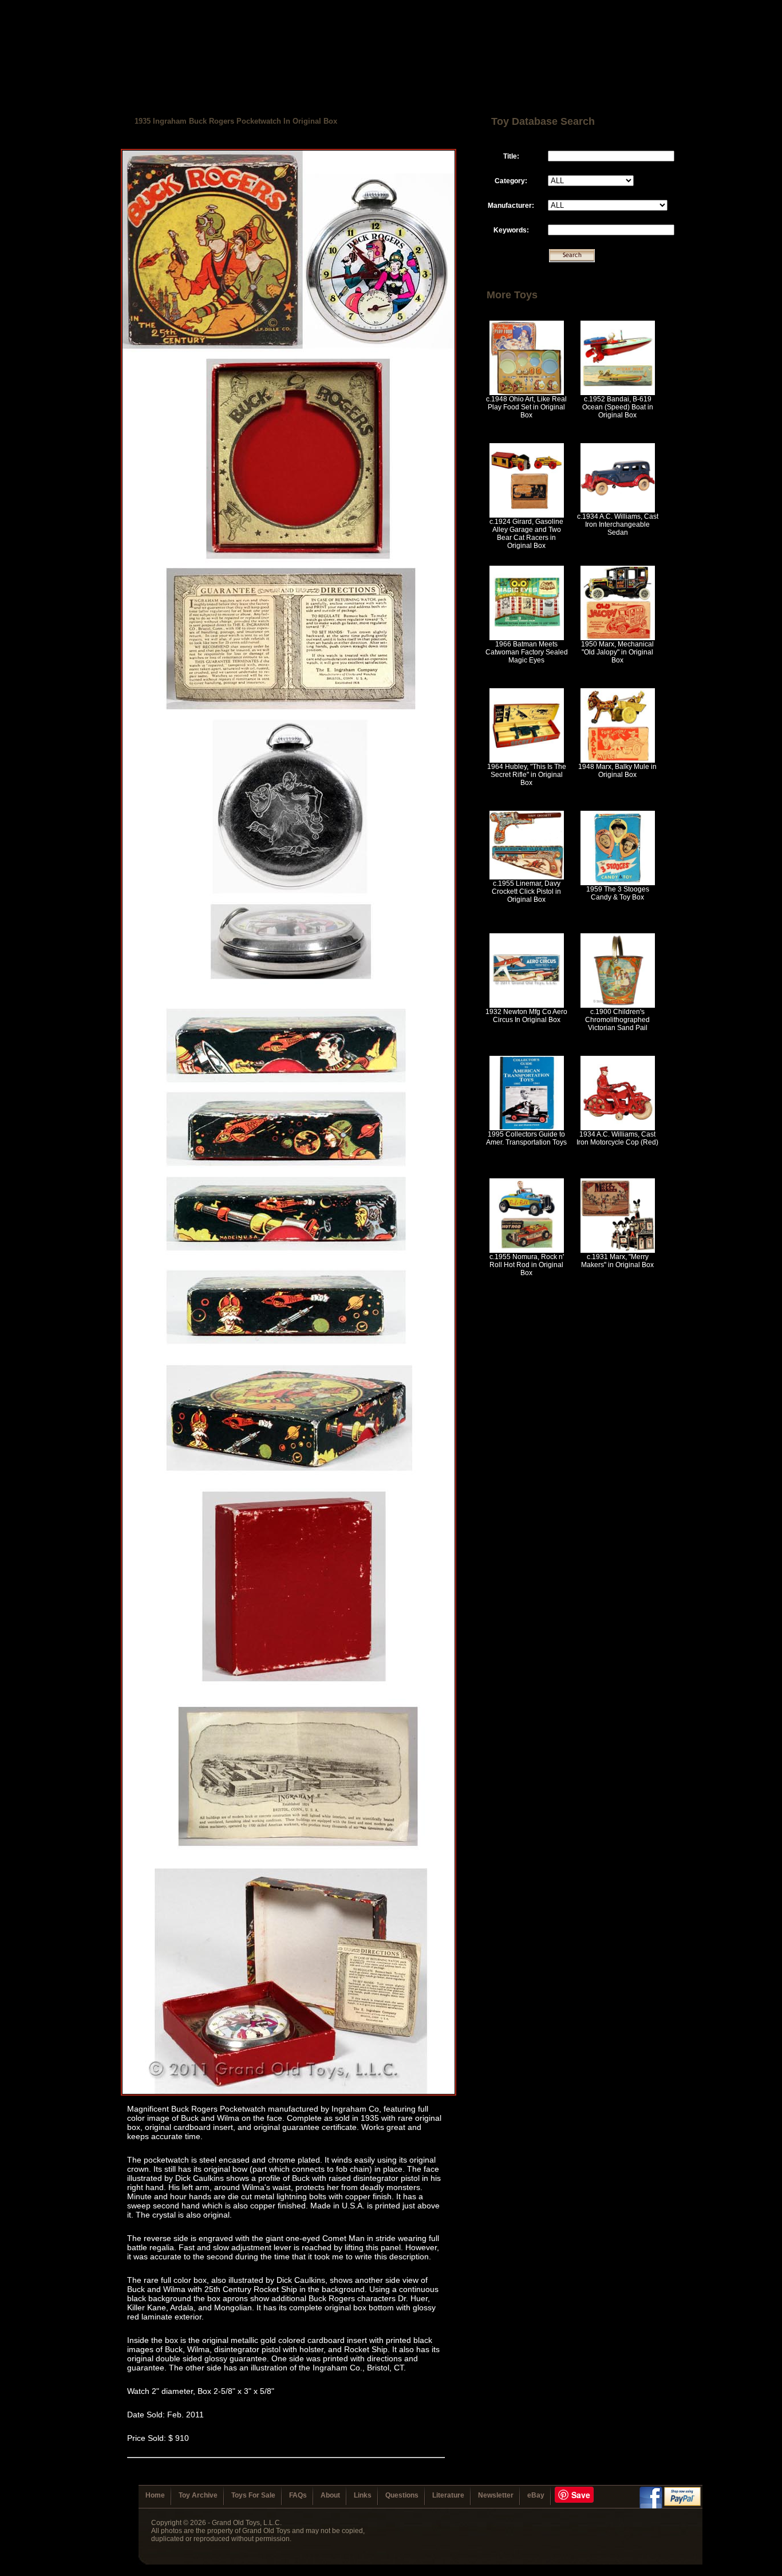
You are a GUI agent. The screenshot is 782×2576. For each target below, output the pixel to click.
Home (155, 2495)
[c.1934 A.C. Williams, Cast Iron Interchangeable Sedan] (618, 510)
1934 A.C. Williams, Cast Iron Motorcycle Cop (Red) (617, 1138)
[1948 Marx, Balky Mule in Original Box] (618, 760)
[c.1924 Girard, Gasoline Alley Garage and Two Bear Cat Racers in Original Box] (527, 515)
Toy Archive (198, 2495)
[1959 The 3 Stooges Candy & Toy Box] (618, 883)
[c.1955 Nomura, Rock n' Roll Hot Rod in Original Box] (527, 1250)
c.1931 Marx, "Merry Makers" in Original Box (617, 1261)
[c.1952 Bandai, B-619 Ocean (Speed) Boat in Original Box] (618, 393)
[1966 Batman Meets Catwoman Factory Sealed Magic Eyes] (527, 638)
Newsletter (496, 2495)
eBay (536, 2495)
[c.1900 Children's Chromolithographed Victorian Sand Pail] (618, 1005)
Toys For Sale (253, 2495)
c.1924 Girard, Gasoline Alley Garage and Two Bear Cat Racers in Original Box (526, 534)
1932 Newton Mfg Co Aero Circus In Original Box (526, 1016)
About (330, 2495)
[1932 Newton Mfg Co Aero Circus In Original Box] (527, 1005)
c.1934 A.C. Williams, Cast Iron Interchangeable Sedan (618, 524)
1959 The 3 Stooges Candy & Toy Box (618, 893)
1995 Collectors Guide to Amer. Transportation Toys (526, 1138)
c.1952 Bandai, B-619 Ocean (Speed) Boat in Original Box (618, 407)
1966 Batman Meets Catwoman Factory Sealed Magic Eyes (527, 652)
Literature (448, 2495)
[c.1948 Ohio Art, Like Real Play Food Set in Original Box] (527, 393)
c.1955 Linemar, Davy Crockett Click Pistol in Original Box (526, 891)
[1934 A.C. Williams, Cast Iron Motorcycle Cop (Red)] (618, 1128)
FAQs (298, 2495)
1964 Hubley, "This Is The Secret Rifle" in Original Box (527, 775)
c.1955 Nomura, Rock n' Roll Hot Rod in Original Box (527, 1265)
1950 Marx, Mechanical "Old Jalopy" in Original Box (617, 652)
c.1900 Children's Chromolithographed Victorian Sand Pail (617, 1020)
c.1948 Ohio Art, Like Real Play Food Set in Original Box (526, 407)
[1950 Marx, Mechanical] (618, 638)
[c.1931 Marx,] (618, 1250)
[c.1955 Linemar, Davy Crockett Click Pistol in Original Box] (527, 877)
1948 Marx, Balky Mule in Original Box (617, 771)
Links (363, 2495)
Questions (402, 2495)
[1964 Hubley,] (527, 760)
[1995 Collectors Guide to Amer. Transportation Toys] (527, 1128)
